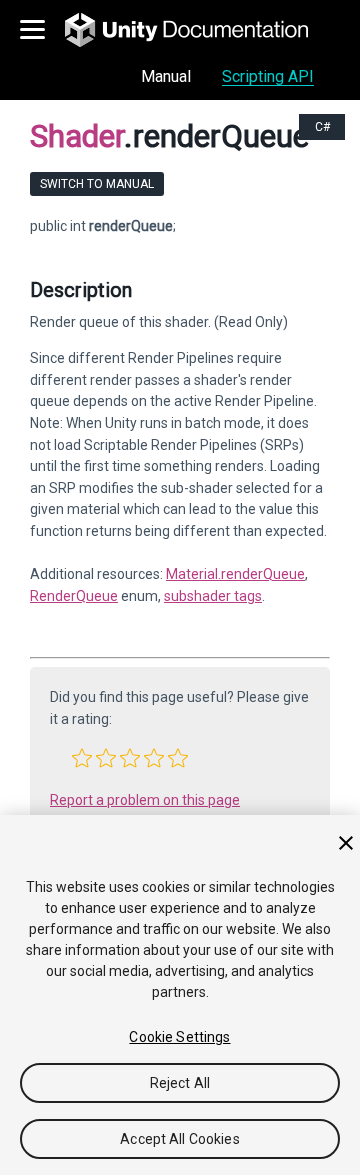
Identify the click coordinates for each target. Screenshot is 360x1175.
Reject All (180, 1083)
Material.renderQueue (235, 574)
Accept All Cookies (180, 1139)
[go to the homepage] (200, 30)
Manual (166, 76)
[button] (82, 758)
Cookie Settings (179, 1037)
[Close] (346, 843)
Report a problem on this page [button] (145, 800)
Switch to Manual (97, 184)
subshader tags (213, 596)
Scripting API (268, 76)
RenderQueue (74, 596)
